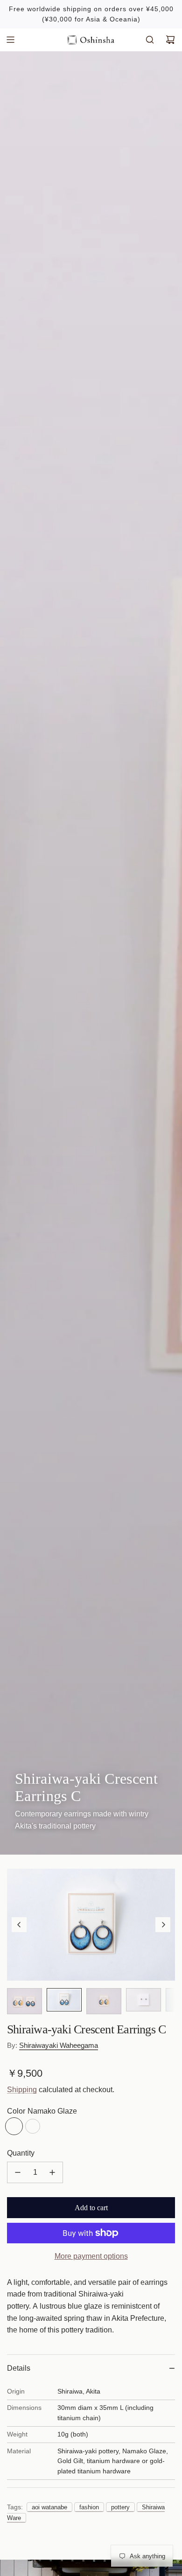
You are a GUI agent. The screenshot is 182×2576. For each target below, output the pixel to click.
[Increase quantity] (52, 2172)
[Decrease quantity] (18, 2172)
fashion (89, 2507)
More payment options (91, 2256)
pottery (120, 2507)
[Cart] (170, 40)
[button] (19, 1925)
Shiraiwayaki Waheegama (59, 2045)
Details (19, 2368)
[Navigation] (10, 40)
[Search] (150, 40)
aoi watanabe (49, 2507)
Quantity (21, 2153)
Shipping (22, 2090)
